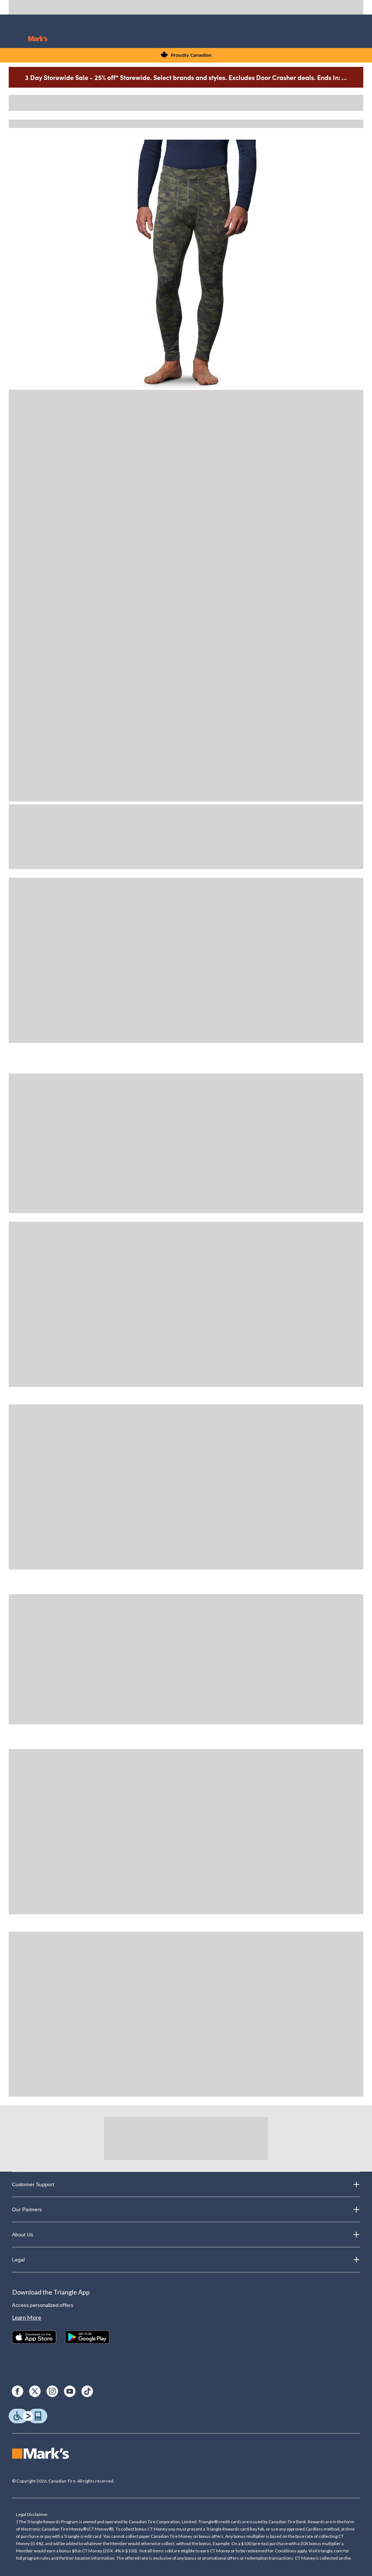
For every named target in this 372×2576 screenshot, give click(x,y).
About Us (23, 2235)
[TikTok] (87, 2391)
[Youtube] (70, 2391)
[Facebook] (17, 2391)
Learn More (27, 2317)
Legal (18, 2260)
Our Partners (27, 2209)
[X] (35, 2391)
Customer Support (33, 2184)
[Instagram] (52, 2391)
